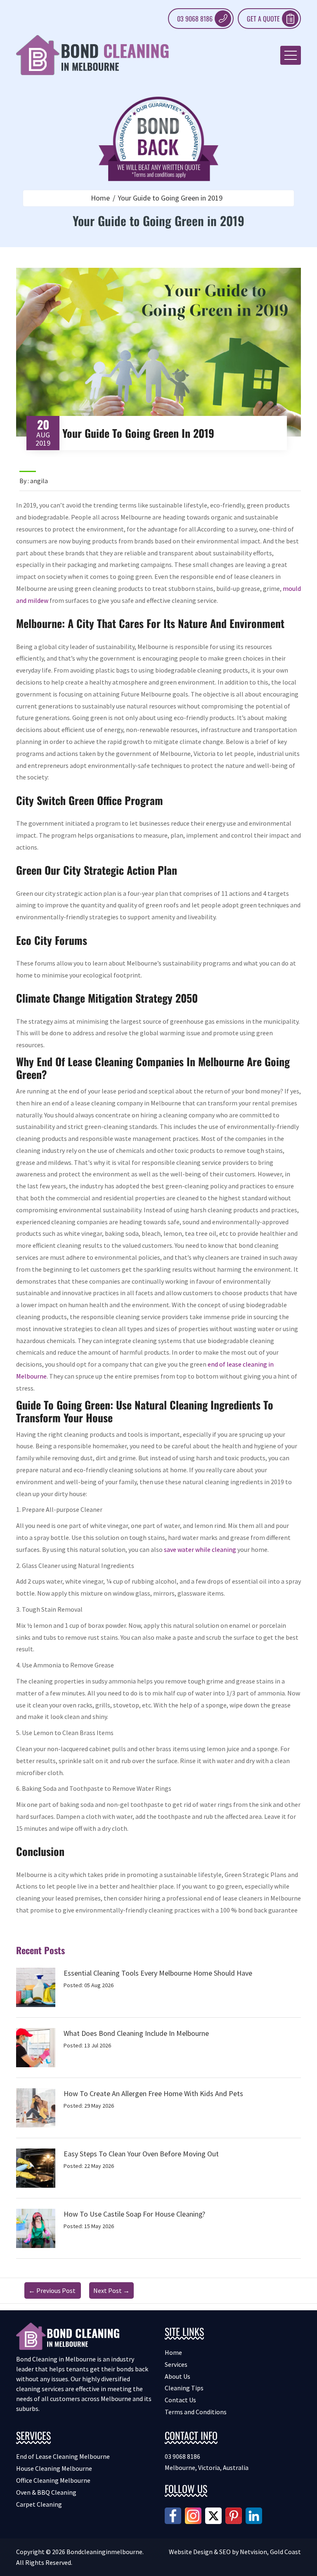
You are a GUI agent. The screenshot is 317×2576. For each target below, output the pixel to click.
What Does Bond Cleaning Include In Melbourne (136, 2033)
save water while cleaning (200, 1549)
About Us (177, 2376)
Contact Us (180, 2400)
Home (100, 198)
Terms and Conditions (196, 2412)
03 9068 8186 (195, 19)
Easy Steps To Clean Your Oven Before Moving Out (141, 2154)
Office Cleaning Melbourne (53, 2480)
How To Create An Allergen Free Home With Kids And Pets (153, 2093)
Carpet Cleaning (39, 2504)
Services (176, 2364)
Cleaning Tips (184, 2388)
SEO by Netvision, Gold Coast (260, 2552)
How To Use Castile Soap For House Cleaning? (134, 2214)
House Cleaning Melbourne (54, 2468)
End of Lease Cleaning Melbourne (63, 2456)
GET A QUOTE (263, 19)
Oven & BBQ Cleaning (46, 2492)
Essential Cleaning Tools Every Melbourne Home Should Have (158, 1973)
